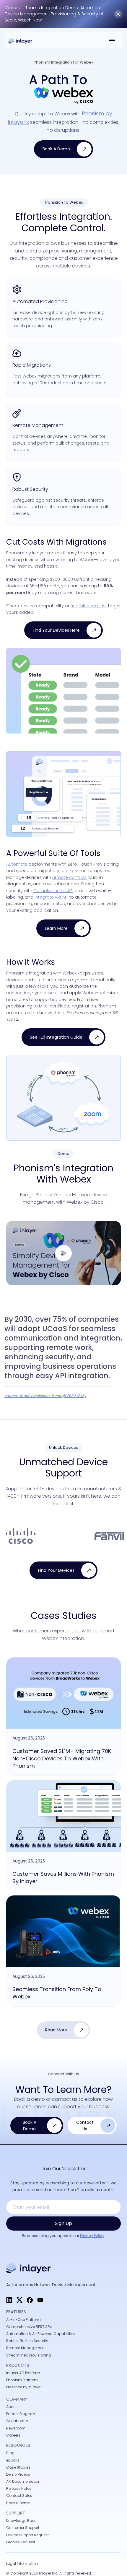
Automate (17, 864)
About (12, 2407)
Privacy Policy (92, 2236)
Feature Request (21, 2542)
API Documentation (23, 2481)
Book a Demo (18, 2503)
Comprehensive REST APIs (29, 2327)
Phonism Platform (22, 2380)
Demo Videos (18, 2474)
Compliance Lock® (53, 891)
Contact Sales (19, 2496)
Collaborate (17, 2421)
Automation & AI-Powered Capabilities (41, 2334)
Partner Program (21, 2414)
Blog (10, 2453)
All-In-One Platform (23, 2320)
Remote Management (26, 2348)
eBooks (13, 2460)
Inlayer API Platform (23, 2373)
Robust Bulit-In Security (27, 2341)
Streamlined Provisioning (29, 2355)
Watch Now (30, 20)
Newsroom (16, 2428)
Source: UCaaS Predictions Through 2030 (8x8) (45, 1396)
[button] (112, 40)
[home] (23, 40)
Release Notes (19, 2488)
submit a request (89, 606)
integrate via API (51, 897)
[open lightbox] (63, 1253)
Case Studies (18, 2467)
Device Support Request (27, 2535)
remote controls (69, 877)
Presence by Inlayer (23, 2387)
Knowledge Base (21, 2521)
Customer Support (23, 2528)
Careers (13, 2435)
